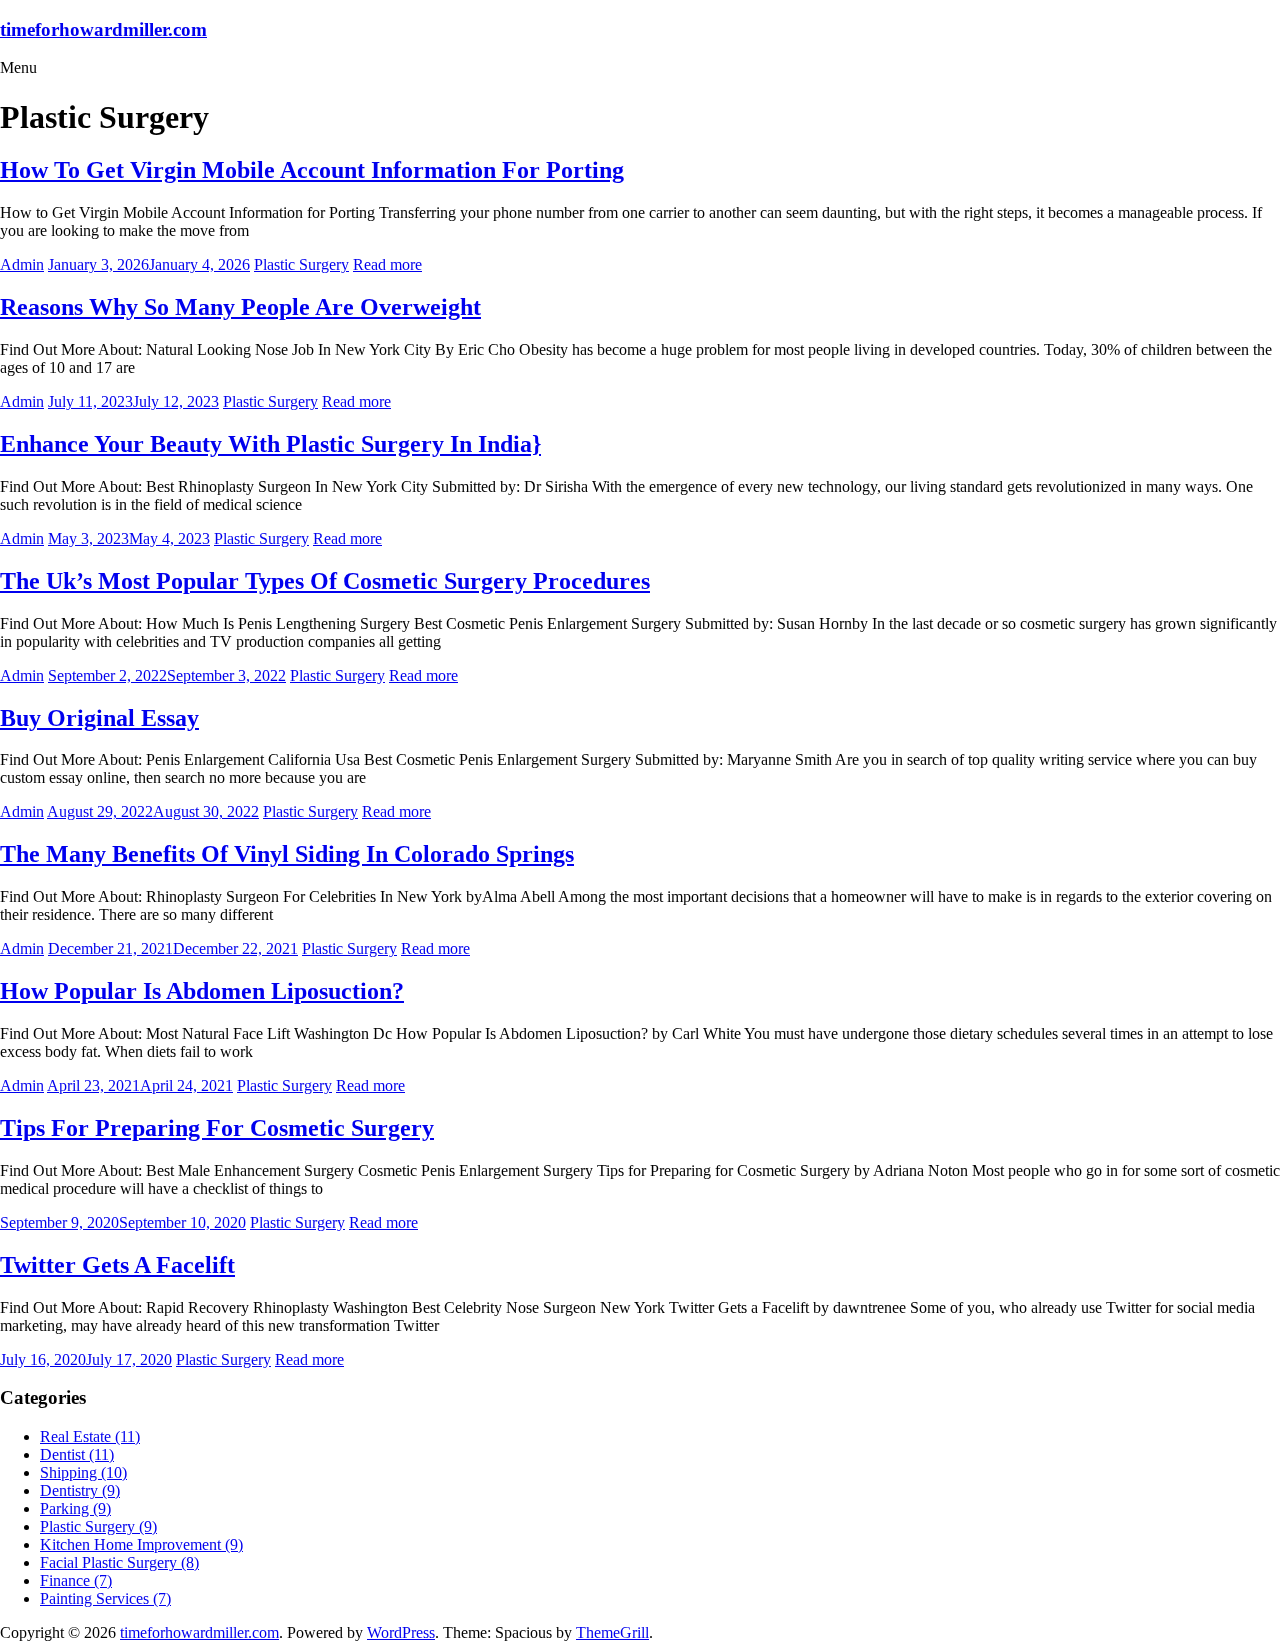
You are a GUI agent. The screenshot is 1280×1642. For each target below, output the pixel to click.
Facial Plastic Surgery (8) (119, 1562)
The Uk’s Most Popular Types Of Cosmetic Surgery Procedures (325, 581)
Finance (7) (76, 1580)
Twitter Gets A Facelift (117, 1265)
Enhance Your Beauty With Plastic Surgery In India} (270, 444)
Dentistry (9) (80, 1490)
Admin (22, 264)
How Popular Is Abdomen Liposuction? (202, 991)
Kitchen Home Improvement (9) (141, 1544)
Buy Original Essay (99, 718)
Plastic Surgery (301, 264)
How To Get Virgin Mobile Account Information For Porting (312, 170)
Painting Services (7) (105, 1598)
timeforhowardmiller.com (103, 29)
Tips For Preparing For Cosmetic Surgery (217, 1128)
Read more (387, 264)
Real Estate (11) (90, 1436)
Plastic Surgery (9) (98, 1526)
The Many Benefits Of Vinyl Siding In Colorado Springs (287, 854)
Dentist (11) (77, 1454)
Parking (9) (75, 1508)
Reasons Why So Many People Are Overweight (240, 307)
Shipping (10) (83, 1472)
